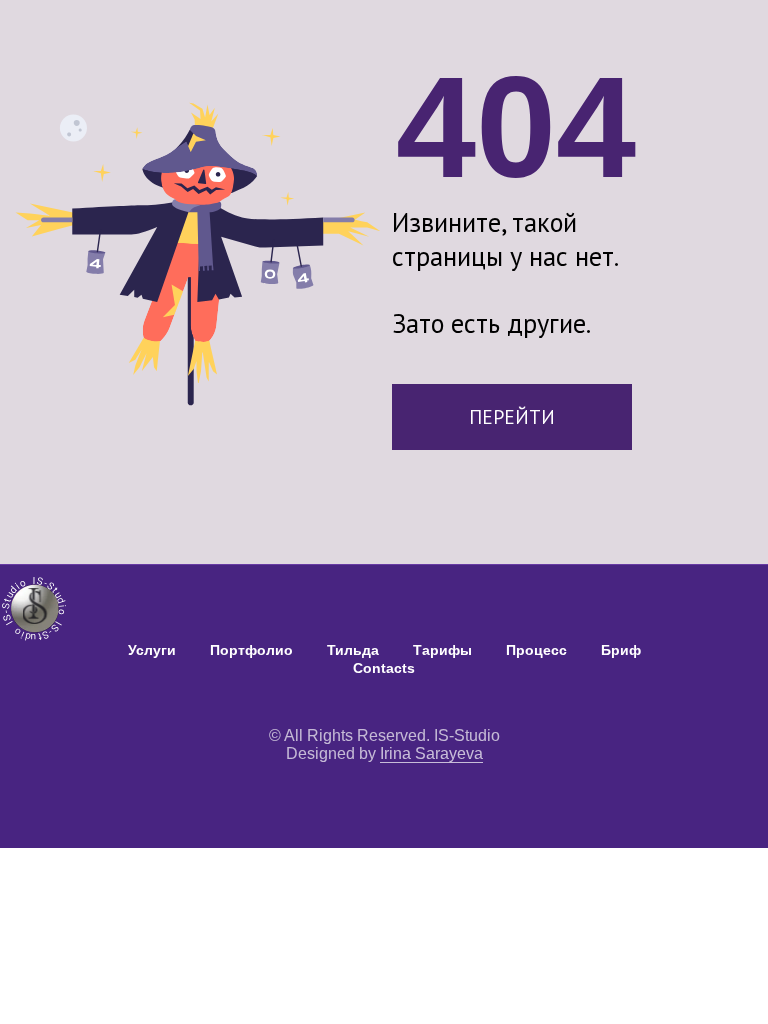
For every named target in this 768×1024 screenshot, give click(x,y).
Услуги (152, 650)
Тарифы (442, 650)
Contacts (384, 668)
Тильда (353, 650)
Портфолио (251, 650)
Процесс (536, 650)
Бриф (621, 650)
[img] (36, 606)
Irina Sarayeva (431, 753)
